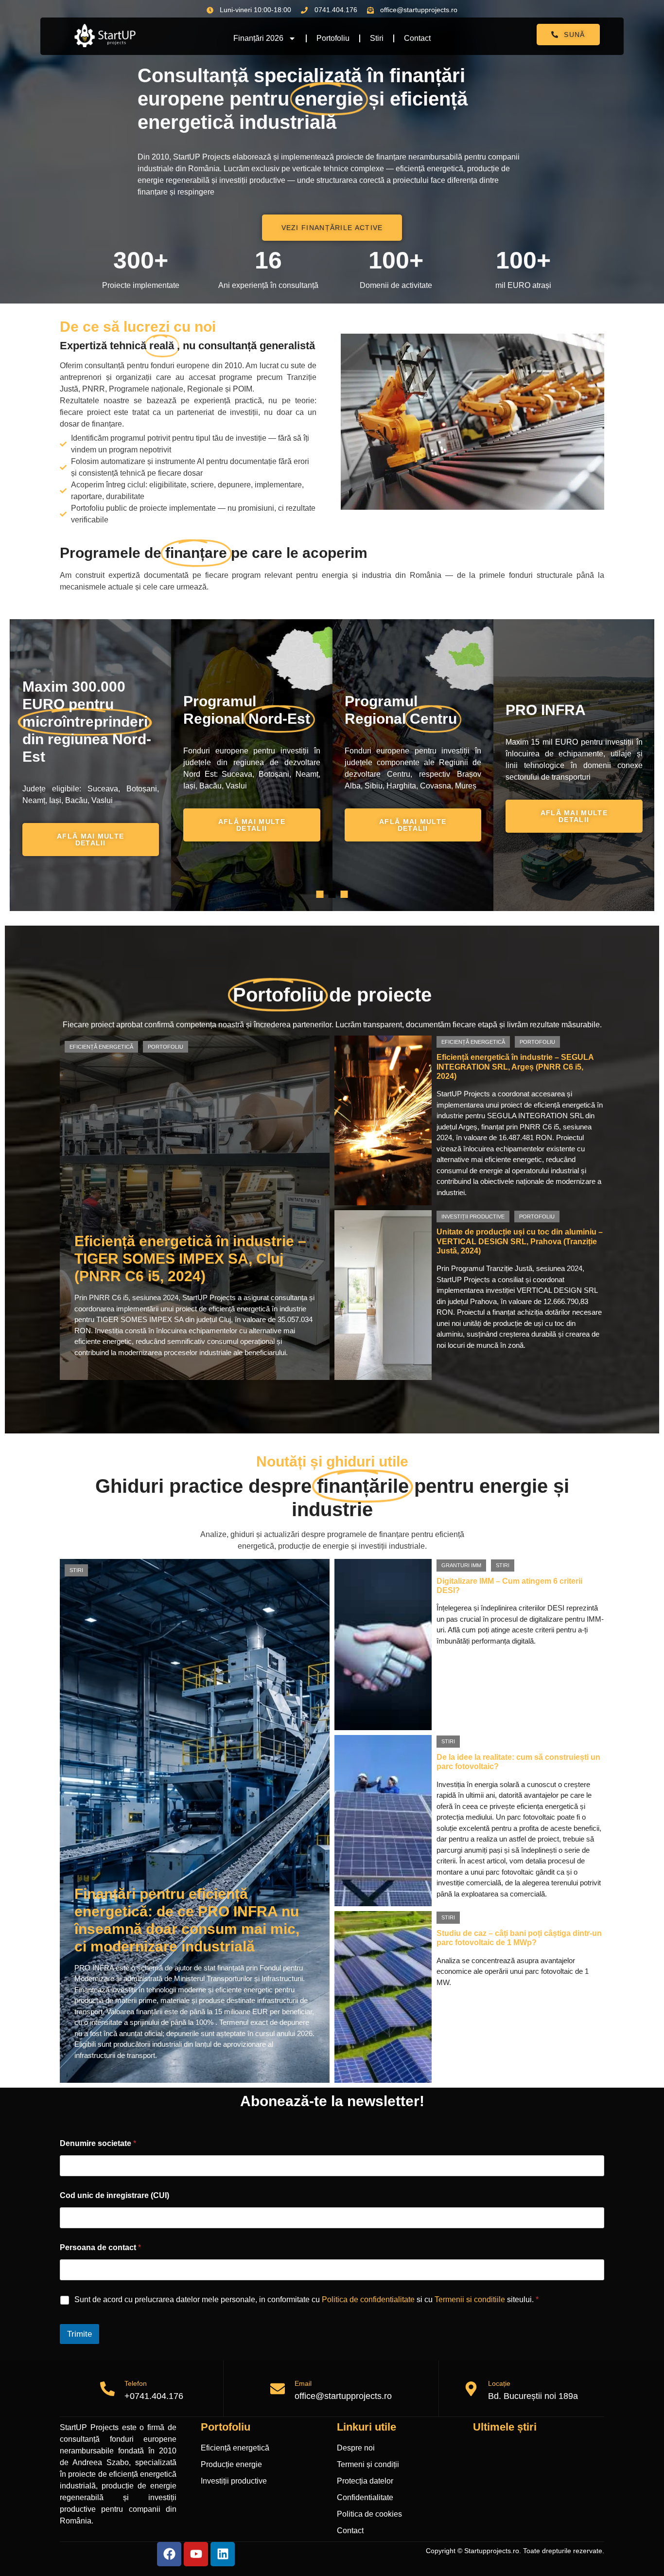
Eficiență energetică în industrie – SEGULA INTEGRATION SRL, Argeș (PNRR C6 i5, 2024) (515, 1066)
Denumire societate (98, 2143)
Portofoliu (333, 38)
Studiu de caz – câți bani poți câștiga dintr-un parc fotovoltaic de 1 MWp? (519, 1938)
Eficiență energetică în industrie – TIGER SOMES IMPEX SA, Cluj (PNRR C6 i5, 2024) (190, 1259)
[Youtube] (196, 2554)
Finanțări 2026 (258, 38)
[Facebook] (169, 2554)
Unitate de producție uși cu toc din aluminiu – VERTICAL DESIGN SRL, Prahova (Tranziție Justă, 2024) (520, 1241)
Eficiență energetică (101, 1047)
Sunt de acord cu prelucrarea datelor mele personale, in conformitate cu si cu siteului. (306, 2299)
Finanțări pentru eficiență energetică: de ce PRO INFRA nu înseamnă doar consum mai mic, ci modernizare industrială (187, 1920)
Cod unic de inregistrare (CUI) (114, 2195)
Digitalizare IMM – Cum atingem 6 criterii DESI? (509, 1586)
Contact (417, 38)
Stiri (377, 38)
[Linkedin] (223, 2554)
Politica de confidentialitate (368, 2299)
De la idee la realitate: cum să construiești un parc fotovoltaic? (518, 1762)
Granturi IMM (461, 1565)
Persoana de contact (100, 2247)
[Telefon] (107, 2389)
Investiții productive (473, 1216)
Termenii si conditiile (470, 2299)
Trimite (79, 2334)
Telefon (136, 2383)
